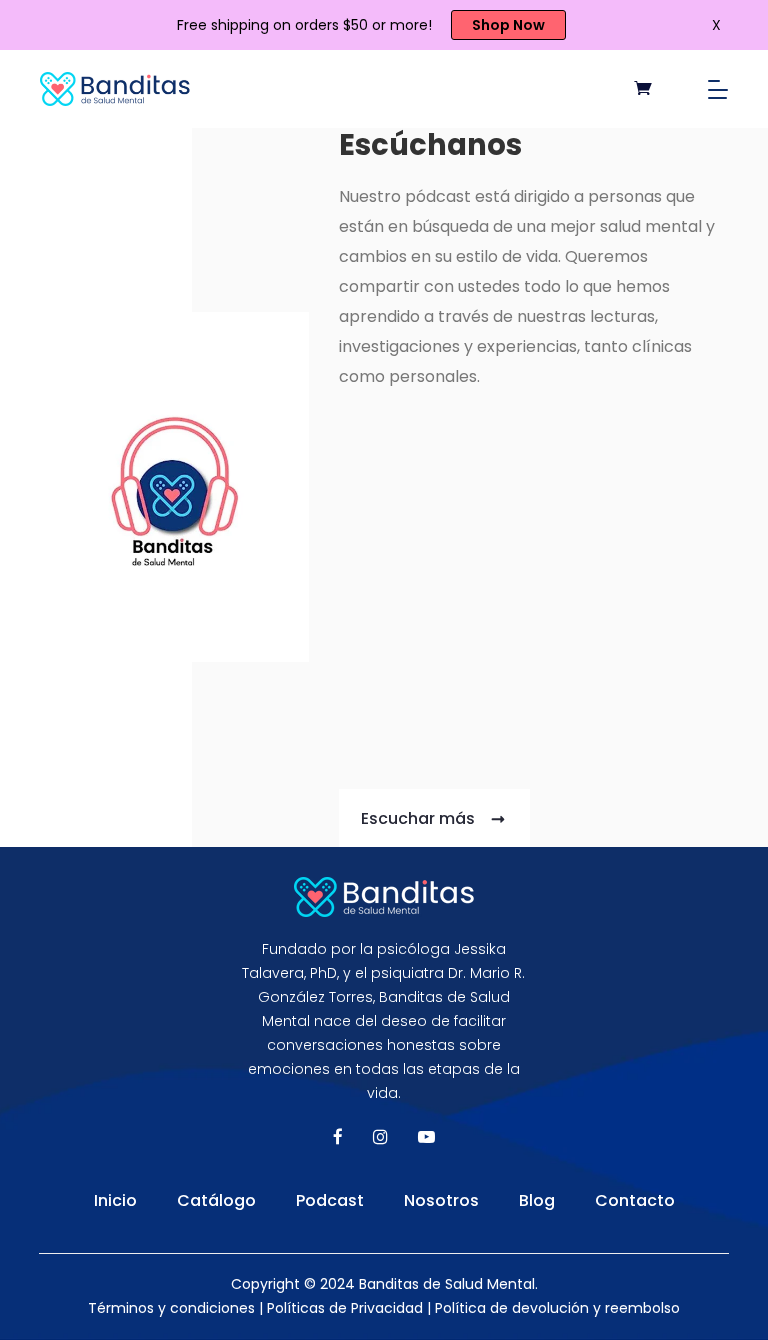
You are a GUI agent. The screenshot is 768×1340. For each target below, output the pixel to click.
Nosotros (441, 1200)
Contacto (635, 1200)
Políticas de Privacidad (345, 1308)
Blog (537, 1200)
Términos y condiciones (171, 1308)
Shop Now (508, 25)
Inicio (115, 1200)
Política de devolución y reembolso (557, 1308)
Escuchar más (420, 818)
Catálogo (216, 1200)
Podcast (330, 1200)
